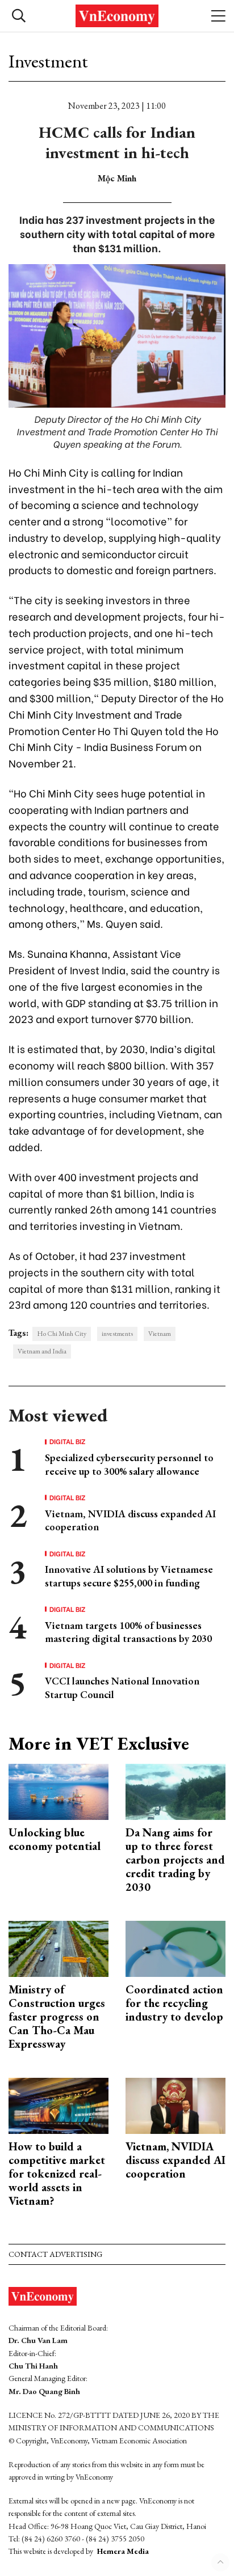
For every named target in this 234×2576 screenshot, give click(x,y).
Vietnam (160, 1334)
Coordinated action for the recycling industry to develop (174, 2003)
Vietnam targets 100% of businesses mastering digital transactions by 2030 (128, 1632)
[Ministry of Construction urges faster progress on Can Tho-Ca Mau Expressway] (58, 1947)
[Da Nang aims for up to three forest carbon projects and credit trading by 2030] (175, 1790)
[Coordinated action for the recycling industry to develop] (175, 1947)
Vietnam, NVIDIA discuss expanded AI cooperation (175, 2160)
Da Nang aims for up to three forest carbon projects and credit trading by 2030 (175, 1860)
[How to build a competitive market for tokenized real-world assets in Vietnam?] (58, 2104)
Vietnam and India (42, 1351)
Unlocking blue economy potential (55, 1839)
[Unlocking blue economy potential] (58, 1790)
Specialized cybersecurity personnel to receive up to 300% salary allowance (129, 1464)
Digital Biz (68, 1441)
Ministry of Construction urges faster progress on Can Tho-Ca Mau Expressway (57, 2017)
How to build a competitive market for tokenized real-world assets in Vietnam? (57, 2174)
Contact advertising (55, 2254)
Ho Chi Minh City (62, 1334)
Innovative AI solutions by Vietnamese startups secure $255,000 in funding (129, 1576)
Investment (48, 61)
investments (117, 1334)
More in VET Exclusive (99, 1743)
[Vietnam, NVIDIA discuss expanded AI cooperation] (175, 2104)
